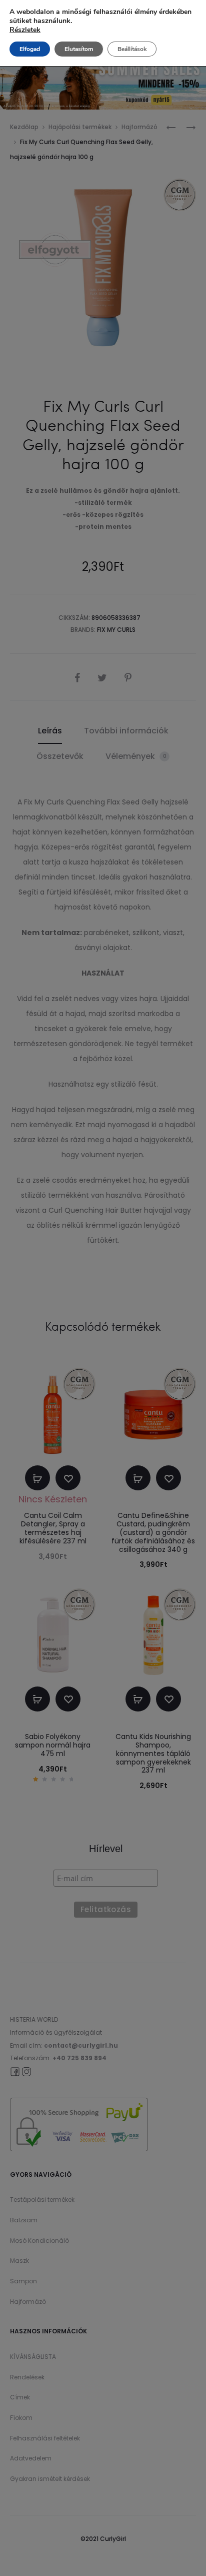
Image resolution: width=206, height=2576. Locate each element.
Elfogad (30, 49)
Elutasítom (79, 49)
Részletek (25, 30)
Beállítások (132, 49)
